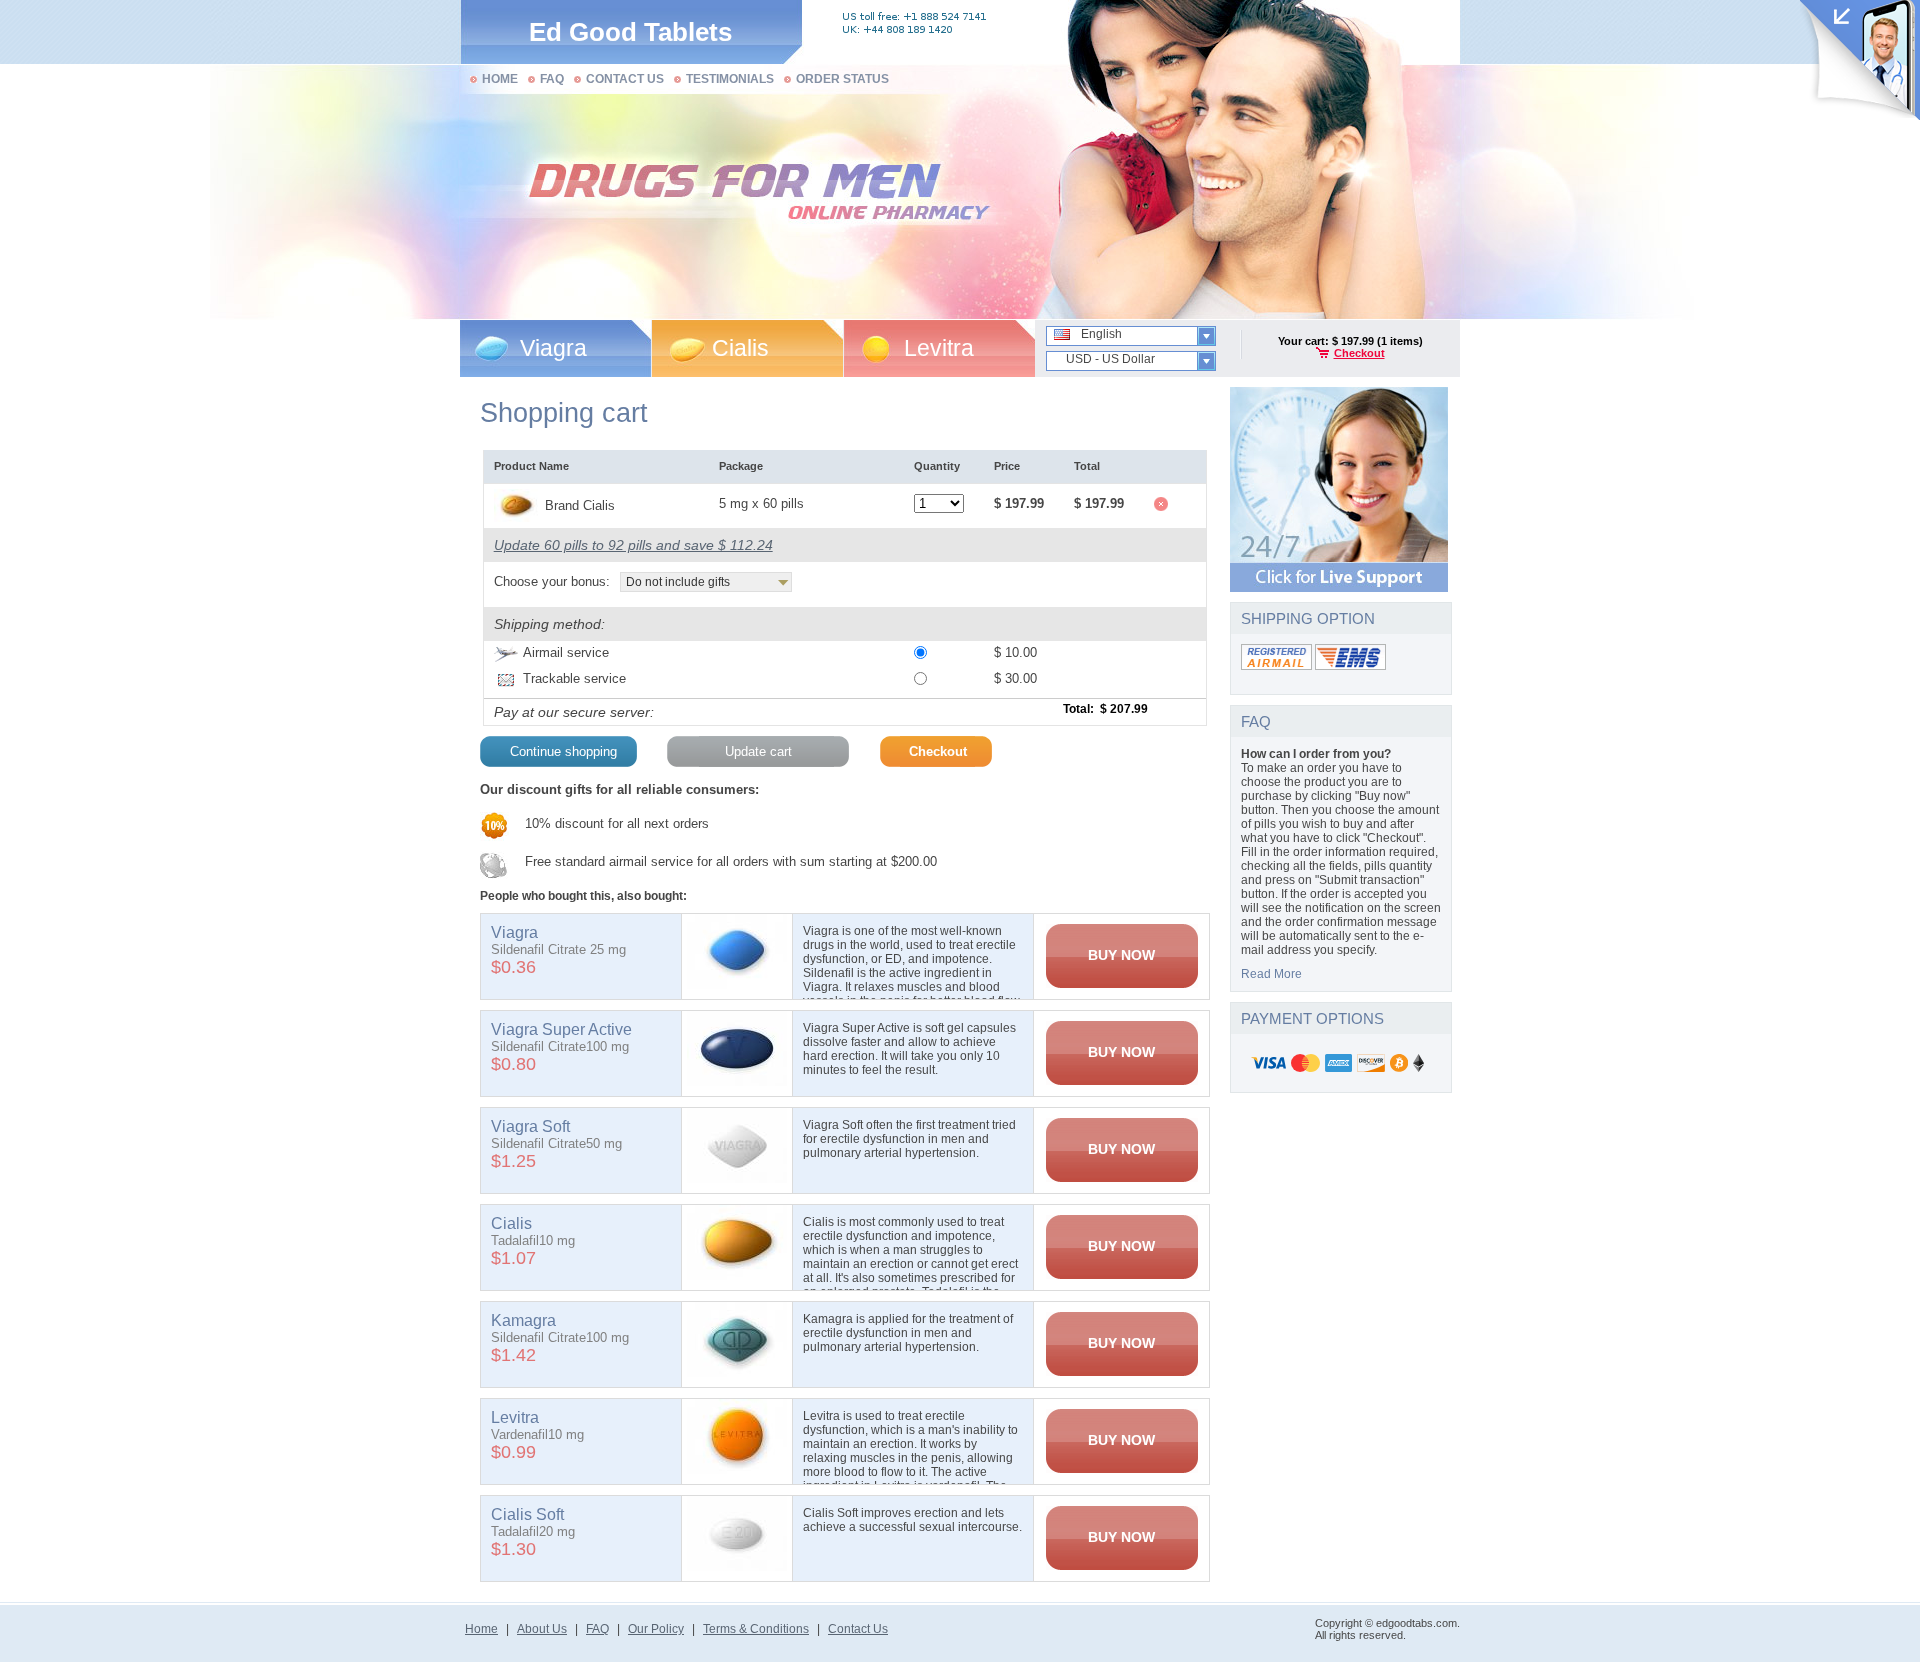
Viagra (553, 348)
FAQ (597, 1629)
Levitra (939, 348)
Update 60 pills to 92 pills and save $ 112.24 (633, 545)
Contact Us (858, 1629)
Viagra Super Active (561, 1029)
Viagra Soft (530, 1126)
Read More (1271, 974)
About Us (542, 1629)
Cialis (740, 348)
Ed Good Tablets (630, 32)
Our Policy (656, 1629)
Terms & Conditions (756, 1629)
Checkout (1359, 353)
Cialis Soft (527, 1514)
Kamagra (523, 1320)
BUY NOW (1121, 955)
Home (481, 1629)
